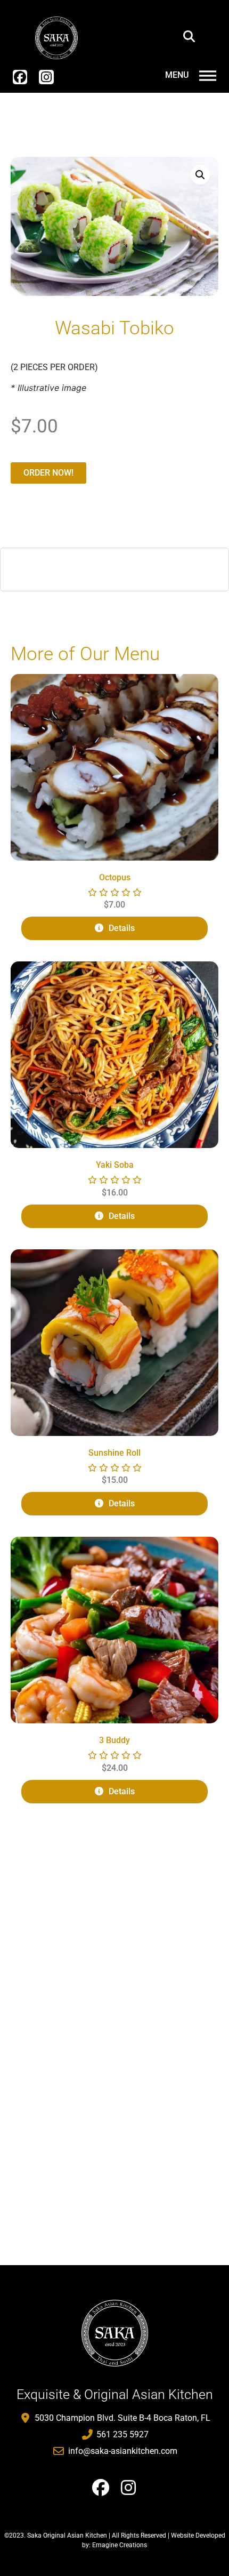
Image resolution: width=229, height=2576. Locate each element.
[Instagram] (46, 77)
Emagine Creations (120, 2545)
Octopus (115, 877)
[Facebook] (20, 77)
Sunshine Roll (114, 1453)
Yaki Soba (115, 1165)
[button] (189, 36)
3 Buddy (114, 1740)
